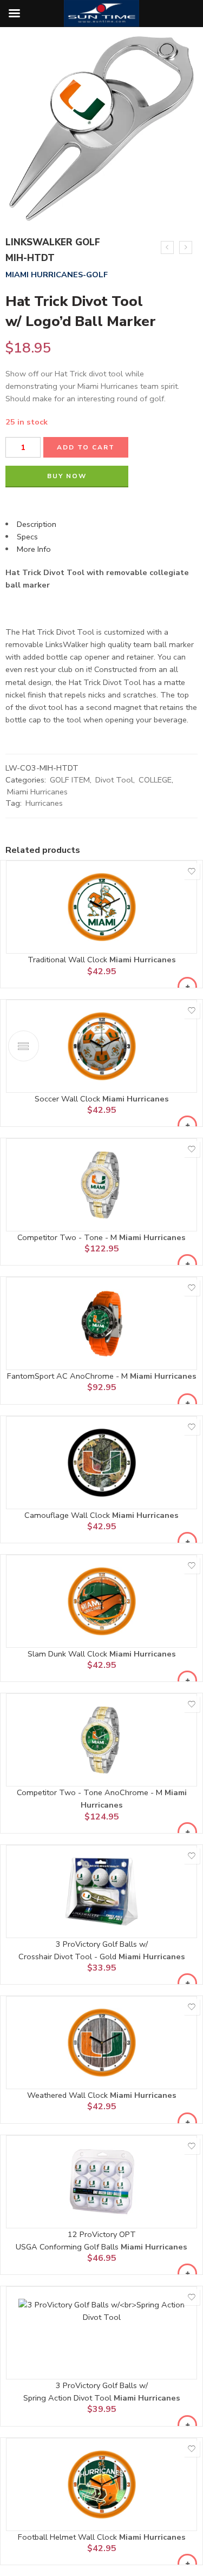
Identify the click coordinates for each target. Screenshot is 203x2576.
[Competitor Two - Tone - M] (101, 1185)
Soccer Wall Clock (68, 1099)
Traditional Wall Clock (68, 960)
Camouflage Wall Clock (68, 1515)
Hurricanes (44, 803)
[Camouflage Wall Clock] (101, 1463)
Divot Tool (114, 780)
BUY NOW (67, 476)
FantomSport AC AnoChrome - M (68, 1376)
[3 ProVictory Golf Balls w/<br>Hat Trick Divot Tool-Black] (167, 247)
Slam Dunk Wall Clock (68, 1654)
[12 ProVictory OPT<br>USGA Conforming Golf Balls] (101, 2182)
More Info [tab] (34, 549)
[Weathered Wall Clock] (101, 2043)
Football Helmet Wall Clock (68, 2537)
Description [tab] (37, 524)
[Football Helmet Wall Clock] (101, 2484)
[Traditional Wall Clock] (101, 907)
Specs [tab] (27, 537)
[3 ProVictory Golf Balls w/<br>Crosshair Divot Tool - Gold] (101, 1892)
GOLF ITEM (70, 780)
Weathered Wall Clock (68, 2095)
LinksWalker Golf (53, 242)
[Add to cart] (187, 987)
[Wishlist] (192, 871)
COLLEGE (155, 780)
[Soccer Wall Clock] (101, 1046)
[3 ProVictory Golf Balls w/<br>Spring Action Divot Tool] (101, 2333)
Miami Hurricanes (37, 792)
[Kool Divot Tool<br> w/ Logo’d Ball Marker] (186, 247)
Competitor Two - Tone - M (68, 1237)
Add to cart (86, 447)
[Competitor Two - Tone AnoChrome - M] (101, 1740)
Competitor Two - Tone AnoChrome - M (91, 1792)
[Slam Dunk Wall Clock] (101, 1601)
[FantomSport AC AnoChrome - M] (101, 1323)
